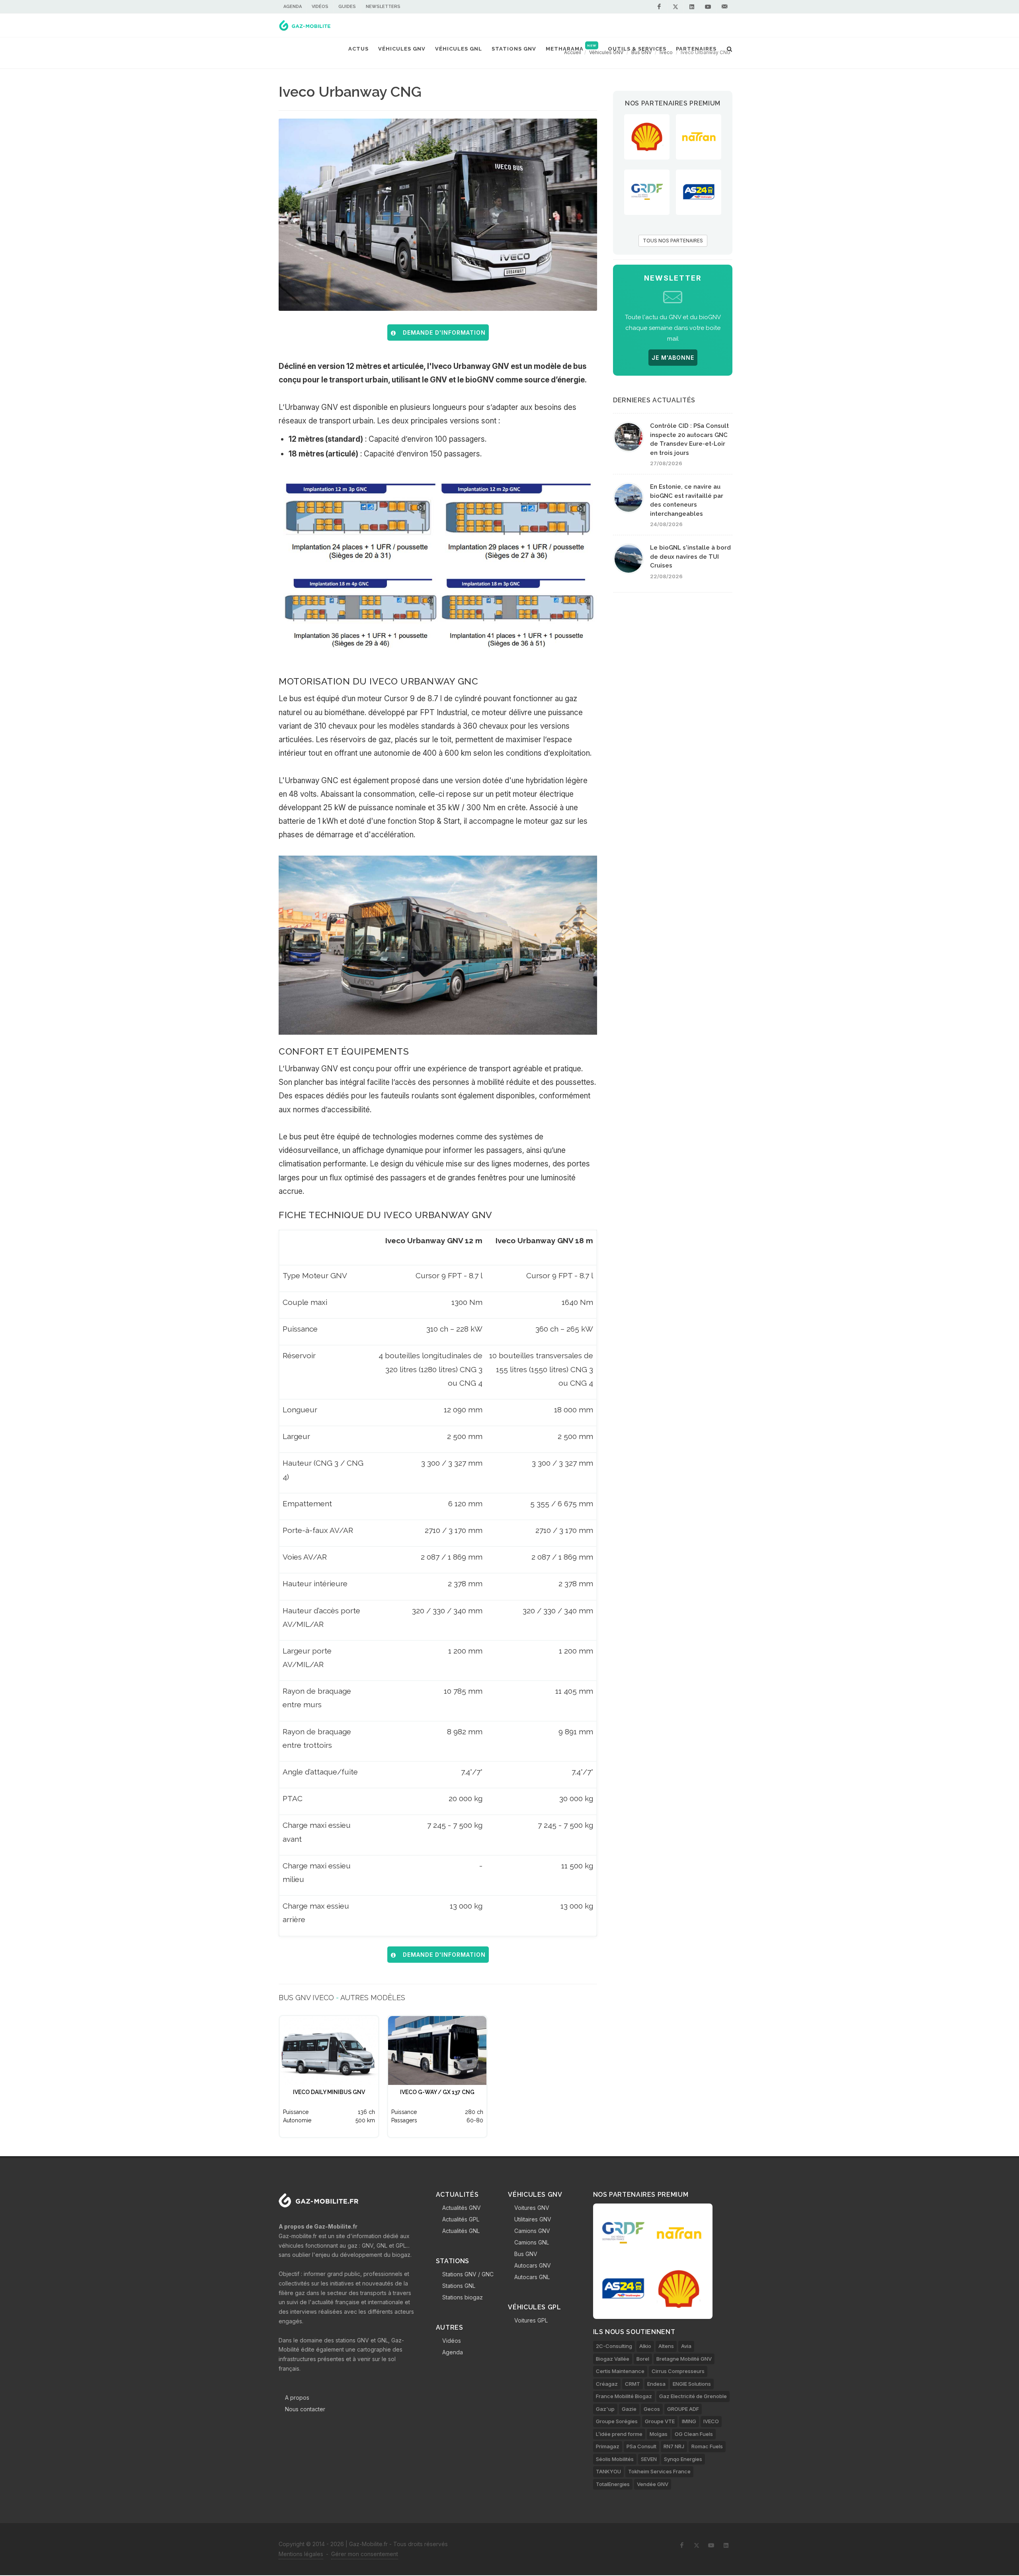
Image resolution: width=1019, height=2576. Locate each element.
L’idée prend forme (619, 2434)
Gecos (652, 2409)
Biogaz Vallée (613, 2359)
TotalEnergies (613, 2484)
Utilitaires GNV (533, 2219)
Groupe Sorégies (617, 2421)
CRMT (632, 2384)
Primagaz (608, 2446)
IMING (689, 2421)
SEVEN (649, 2459)
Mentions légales (301, 2554)
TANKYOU (608, 2471)
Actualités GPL (461, 2219)
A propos (297, 2398)
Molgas (659, 2434)
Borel (643, 2359)
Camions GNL (532, 2242)
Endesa (656, 2384)
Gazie (629, 2409)
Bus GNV (526, 2254)
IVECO (711, 2421)
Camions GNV (532, 2231)
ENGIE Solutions (692, 2384)
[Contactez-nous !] (724, 7)
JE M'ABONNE (673, 358)
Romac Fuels (707, 2446)
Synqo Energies (683, 2459)
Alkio (645, 2346)
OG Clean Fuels (694, 2434)
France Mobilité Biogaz (624, 2396)
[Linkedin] (692, 7)
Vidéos (320, 7)
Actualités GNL (461, 2231)
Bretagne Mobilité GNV (684, 2359)
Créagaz (607, 2384)
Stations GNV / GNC (468, 2274)
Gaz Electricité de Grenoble (693, 2396)
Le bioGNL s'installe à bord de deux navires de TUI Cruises (690, 557)
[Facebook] (659, 7)
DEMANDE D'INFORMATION (442, 332)
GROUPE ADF (683, 2409)
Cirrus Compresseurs (678, 2371)
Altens (666, 2346)
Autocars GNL (532, 2277)
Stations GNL (459, 2286)
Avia (686, 2346)
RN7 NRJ (674, 2446)
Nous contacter (305, 2409)
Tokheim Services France (659, 2471)
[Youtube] (708, 7)
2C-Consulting (614, 2346)
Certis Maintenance (620, 2371)
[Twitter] (675, 7)
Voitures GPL (531, 2320)
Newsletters (383, 7)
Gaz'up (605, 2409)
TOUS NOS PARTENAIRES (673, 241)
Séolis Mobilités (615, 2459)
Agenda (293, 7)
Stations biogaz (463, 2297)
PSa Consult (641, 2446)
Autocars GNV (533, 2265)
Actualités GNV (462, 2208)
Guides (347, 7)
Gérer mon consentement (365, 2554)
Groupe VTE (660, 2421)
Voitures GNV (532, 2208)
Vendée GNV (653, 2484)
